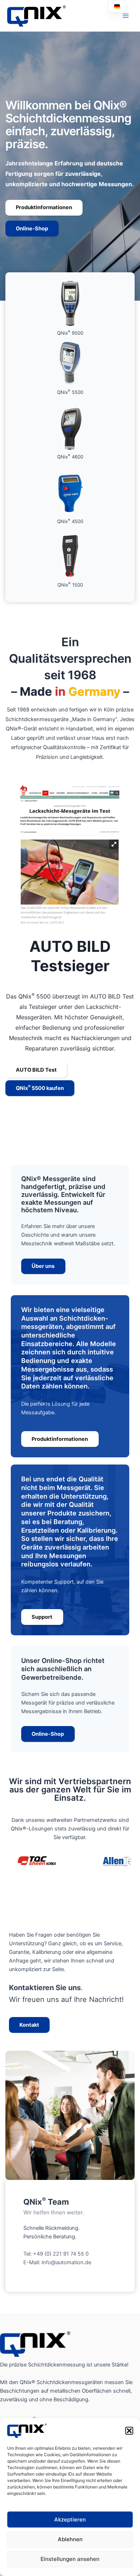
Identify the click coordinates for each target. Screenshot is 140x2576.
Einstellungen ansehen (70, 2559)
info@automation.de (66, 2262)
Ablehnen (70, 2539)
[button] (129, 2431)
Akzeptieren (70, 2519)
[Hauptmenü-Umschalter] (126, 16)
